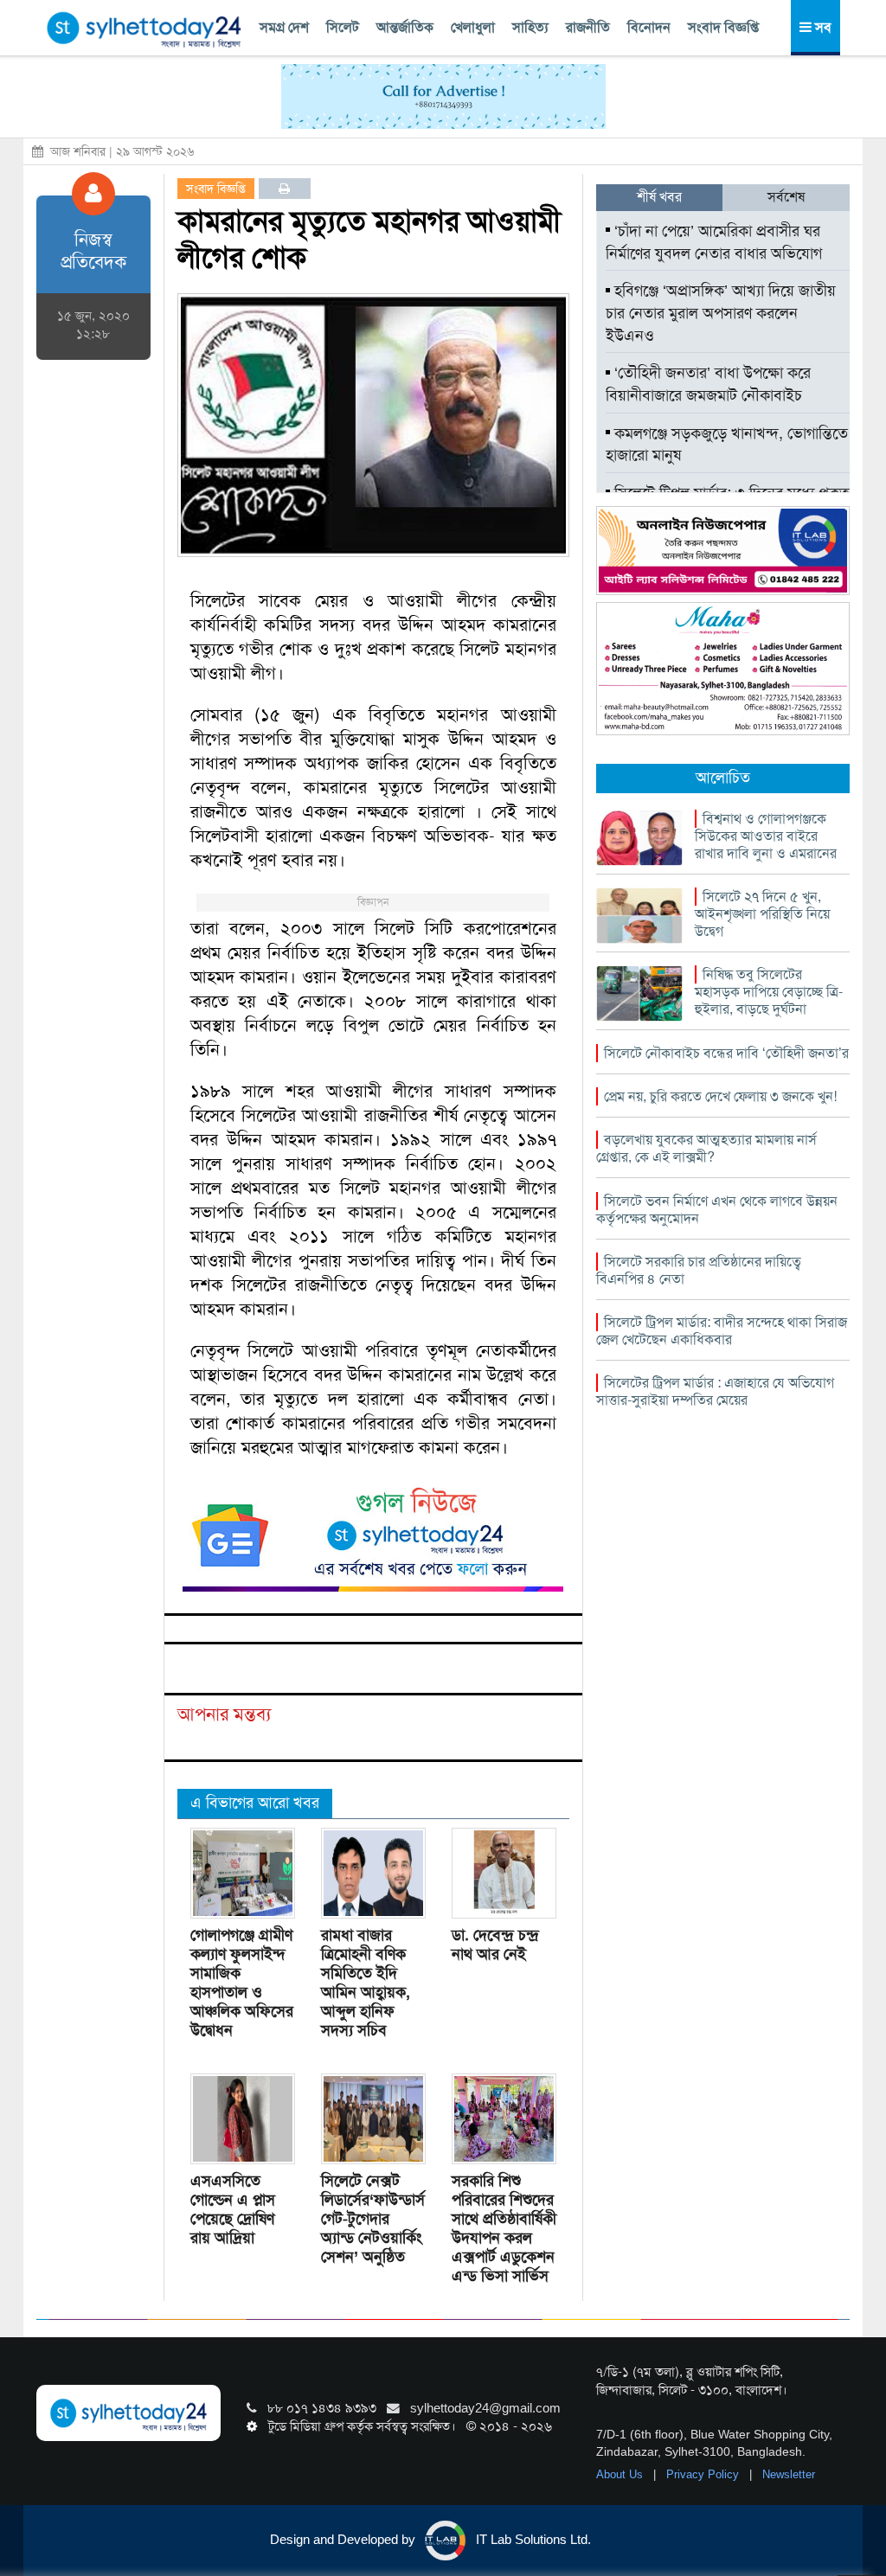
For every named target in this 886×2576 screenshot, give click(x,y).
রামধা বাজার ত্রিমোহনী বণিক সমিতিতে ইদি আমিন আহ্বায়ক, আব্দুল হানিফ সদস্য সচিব (366, 1983)
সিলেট (343, 27)
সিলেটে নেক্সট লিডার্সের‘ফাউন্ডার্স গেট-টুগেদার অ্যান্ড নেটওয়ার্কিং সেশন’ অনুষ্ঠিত (373, 2219)
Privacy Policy (704, 2474)
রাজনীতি (588, 27)
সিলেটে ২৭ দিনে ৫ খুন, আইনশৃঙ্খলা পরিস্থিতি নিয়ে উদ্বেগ (762, 914)
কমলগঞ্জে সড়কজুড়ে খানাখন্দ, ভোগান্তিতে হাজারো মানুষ (727, 445)
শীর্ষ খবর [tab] (659, 197)
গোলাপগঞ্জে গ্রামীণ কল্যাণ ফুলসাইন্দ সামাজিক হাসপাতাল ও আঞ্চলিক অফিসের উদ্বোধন (242, 1983)
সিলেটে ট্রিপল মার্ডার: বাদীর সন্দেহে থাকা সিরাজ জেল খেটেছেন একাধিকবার (722, 1331)
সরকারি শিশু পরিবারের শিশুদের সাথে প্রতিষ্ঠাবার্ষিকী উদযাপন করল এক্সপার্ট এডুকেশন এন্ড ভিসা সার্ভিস (504, 2228)
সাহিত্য (530, 27)
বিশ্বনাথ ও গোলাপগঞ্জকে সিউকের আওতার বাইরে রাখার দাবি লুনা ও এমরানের (766, 836)
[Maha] (723, 668)
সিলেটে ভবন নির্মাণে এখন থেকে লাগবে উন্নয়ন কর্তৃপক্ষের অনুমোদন (717, 1210)
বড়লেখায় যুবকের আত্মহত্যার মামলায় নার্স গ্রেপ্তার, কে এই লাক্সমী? (706, 1148)
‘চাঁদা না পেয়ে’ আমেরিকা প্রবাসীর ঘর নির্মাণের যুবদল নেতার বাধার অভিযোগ (714, 242)
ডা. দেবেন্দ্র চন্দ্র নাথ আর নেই (495, 1945)
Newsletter (789, 2474)
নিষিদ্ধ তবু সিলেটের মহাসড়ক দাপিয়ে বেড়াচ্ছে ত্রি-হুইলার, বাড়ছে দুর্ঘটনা (769, 992)
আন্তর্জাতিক (405, 27)
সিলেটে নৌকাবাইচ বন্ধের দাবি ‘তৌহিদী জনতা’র (726, 1053)
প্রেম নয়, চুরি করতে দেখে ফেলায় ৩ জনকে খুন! (720, 1096)
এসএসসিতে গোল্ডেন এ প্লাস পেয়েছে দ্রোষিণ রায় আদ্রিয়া (233, 2209)
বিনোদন (649, 27)
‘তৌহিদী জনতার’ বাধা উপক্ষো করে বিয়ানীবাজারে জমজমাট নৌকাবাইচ (708, 384)
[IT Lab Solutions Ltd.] (723, 549)
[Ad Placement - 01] (443, 95)
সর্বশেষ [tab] (786, 197)
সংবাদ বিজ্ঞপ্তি (723, 27)
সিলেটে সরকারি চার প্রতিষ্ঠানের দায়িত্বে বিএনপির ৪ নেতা (699, 1270)
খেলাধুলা (473, 27)
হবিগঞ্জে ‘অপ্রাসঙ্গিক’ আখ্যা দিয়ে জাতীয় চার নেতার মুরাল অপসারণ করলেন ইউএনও (721, 313)
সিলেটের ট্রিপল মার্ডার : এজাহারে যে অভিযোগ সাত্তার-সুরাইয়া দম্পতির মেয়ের (715, 1391)
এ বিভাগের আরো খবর (255, 1803)
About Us (621, 2474)
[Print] (284, 189)
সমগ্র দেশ (284, 27)
